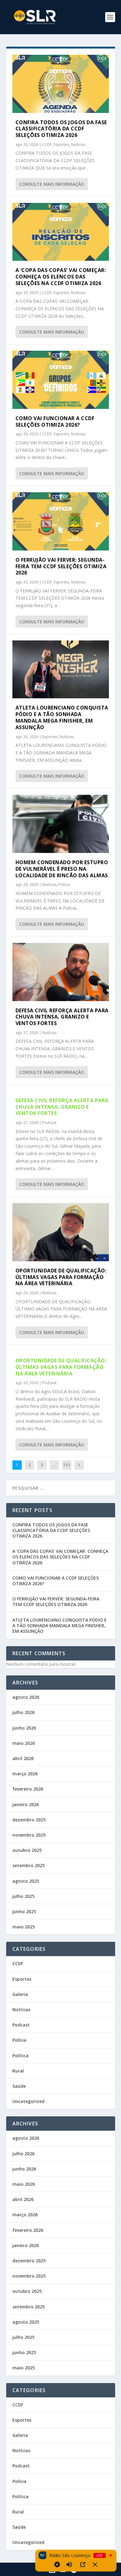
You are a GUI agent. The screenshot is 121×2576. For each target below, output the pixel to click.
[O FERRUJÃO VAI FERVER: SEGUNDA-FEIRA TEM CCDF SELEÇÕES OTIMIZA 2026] (61, 521)
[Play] (57, 2564)
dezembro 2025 (29, 1820)
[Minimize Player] (95, 2564)
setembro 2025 (29, 1865)
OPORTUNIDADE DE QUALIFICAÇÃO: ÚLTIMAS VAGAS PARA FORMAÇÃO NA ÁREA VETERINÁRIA (61, 1277)
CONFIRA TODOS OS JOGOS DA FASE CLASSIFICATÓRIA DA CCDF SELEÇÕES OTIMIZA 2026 (61, 129)
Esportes (61, 145)
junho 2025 (24, 1911)
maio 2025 (24, 1927)
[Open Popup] (83, 2564)
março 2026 (25, 1774)
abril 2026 (23, 1758)
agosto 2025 (26, 1881)
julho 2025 (23, 1896)
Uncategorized (28, 2101)
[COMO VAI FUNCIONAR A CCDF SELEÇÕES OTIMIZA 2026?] (61, 380)
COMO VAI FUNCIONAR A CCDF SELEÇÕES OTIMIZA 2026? (55, 422)
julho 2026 (23, 1712)
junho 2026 (24, 1728)
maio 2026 (24, 1743)
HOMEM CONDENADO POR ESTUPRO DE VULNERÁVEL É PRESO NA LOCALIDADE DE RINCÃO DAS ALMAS (62, 869)
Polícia (64, 885)
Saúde (19, 2086)
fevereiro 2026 (28, 1789)
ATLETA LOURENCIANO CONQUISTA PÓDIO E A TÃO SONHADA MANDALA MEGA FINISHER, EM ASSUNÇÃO (62, 717)
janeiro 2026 (26, 1804)
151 (67, 1465)
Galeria (20, 1994)
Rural (18, 2071)
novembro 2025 (29, 1835)
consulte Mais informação (52, 184)
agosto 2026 (26, 1697)
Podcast (49, 1123)
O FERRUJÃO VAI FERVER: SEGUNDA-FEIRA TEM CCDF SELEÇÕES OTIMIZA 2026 (61, 566)
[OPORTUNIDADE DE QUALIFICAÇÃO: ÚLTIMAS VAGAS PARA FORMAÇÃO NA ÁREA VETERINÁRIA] (61, 1232)
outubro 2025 (27, 1850)
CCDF (47, 145)
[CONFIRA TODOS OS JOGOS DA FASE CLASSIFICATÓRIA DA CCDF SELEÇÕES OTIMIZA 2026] (61, 84)
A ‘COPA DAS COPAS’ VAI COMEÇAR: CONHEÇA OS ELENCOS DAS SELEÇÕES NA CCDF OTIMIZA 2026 (61, 277)
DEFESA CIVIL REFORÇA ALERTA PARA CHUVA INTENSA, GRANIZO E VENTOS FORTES (62, 1017)
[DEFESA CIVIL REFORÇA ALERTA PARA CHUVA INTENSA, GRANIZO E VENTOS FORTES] (61, 972)
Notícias (78, 145)
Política (20, 2056)
